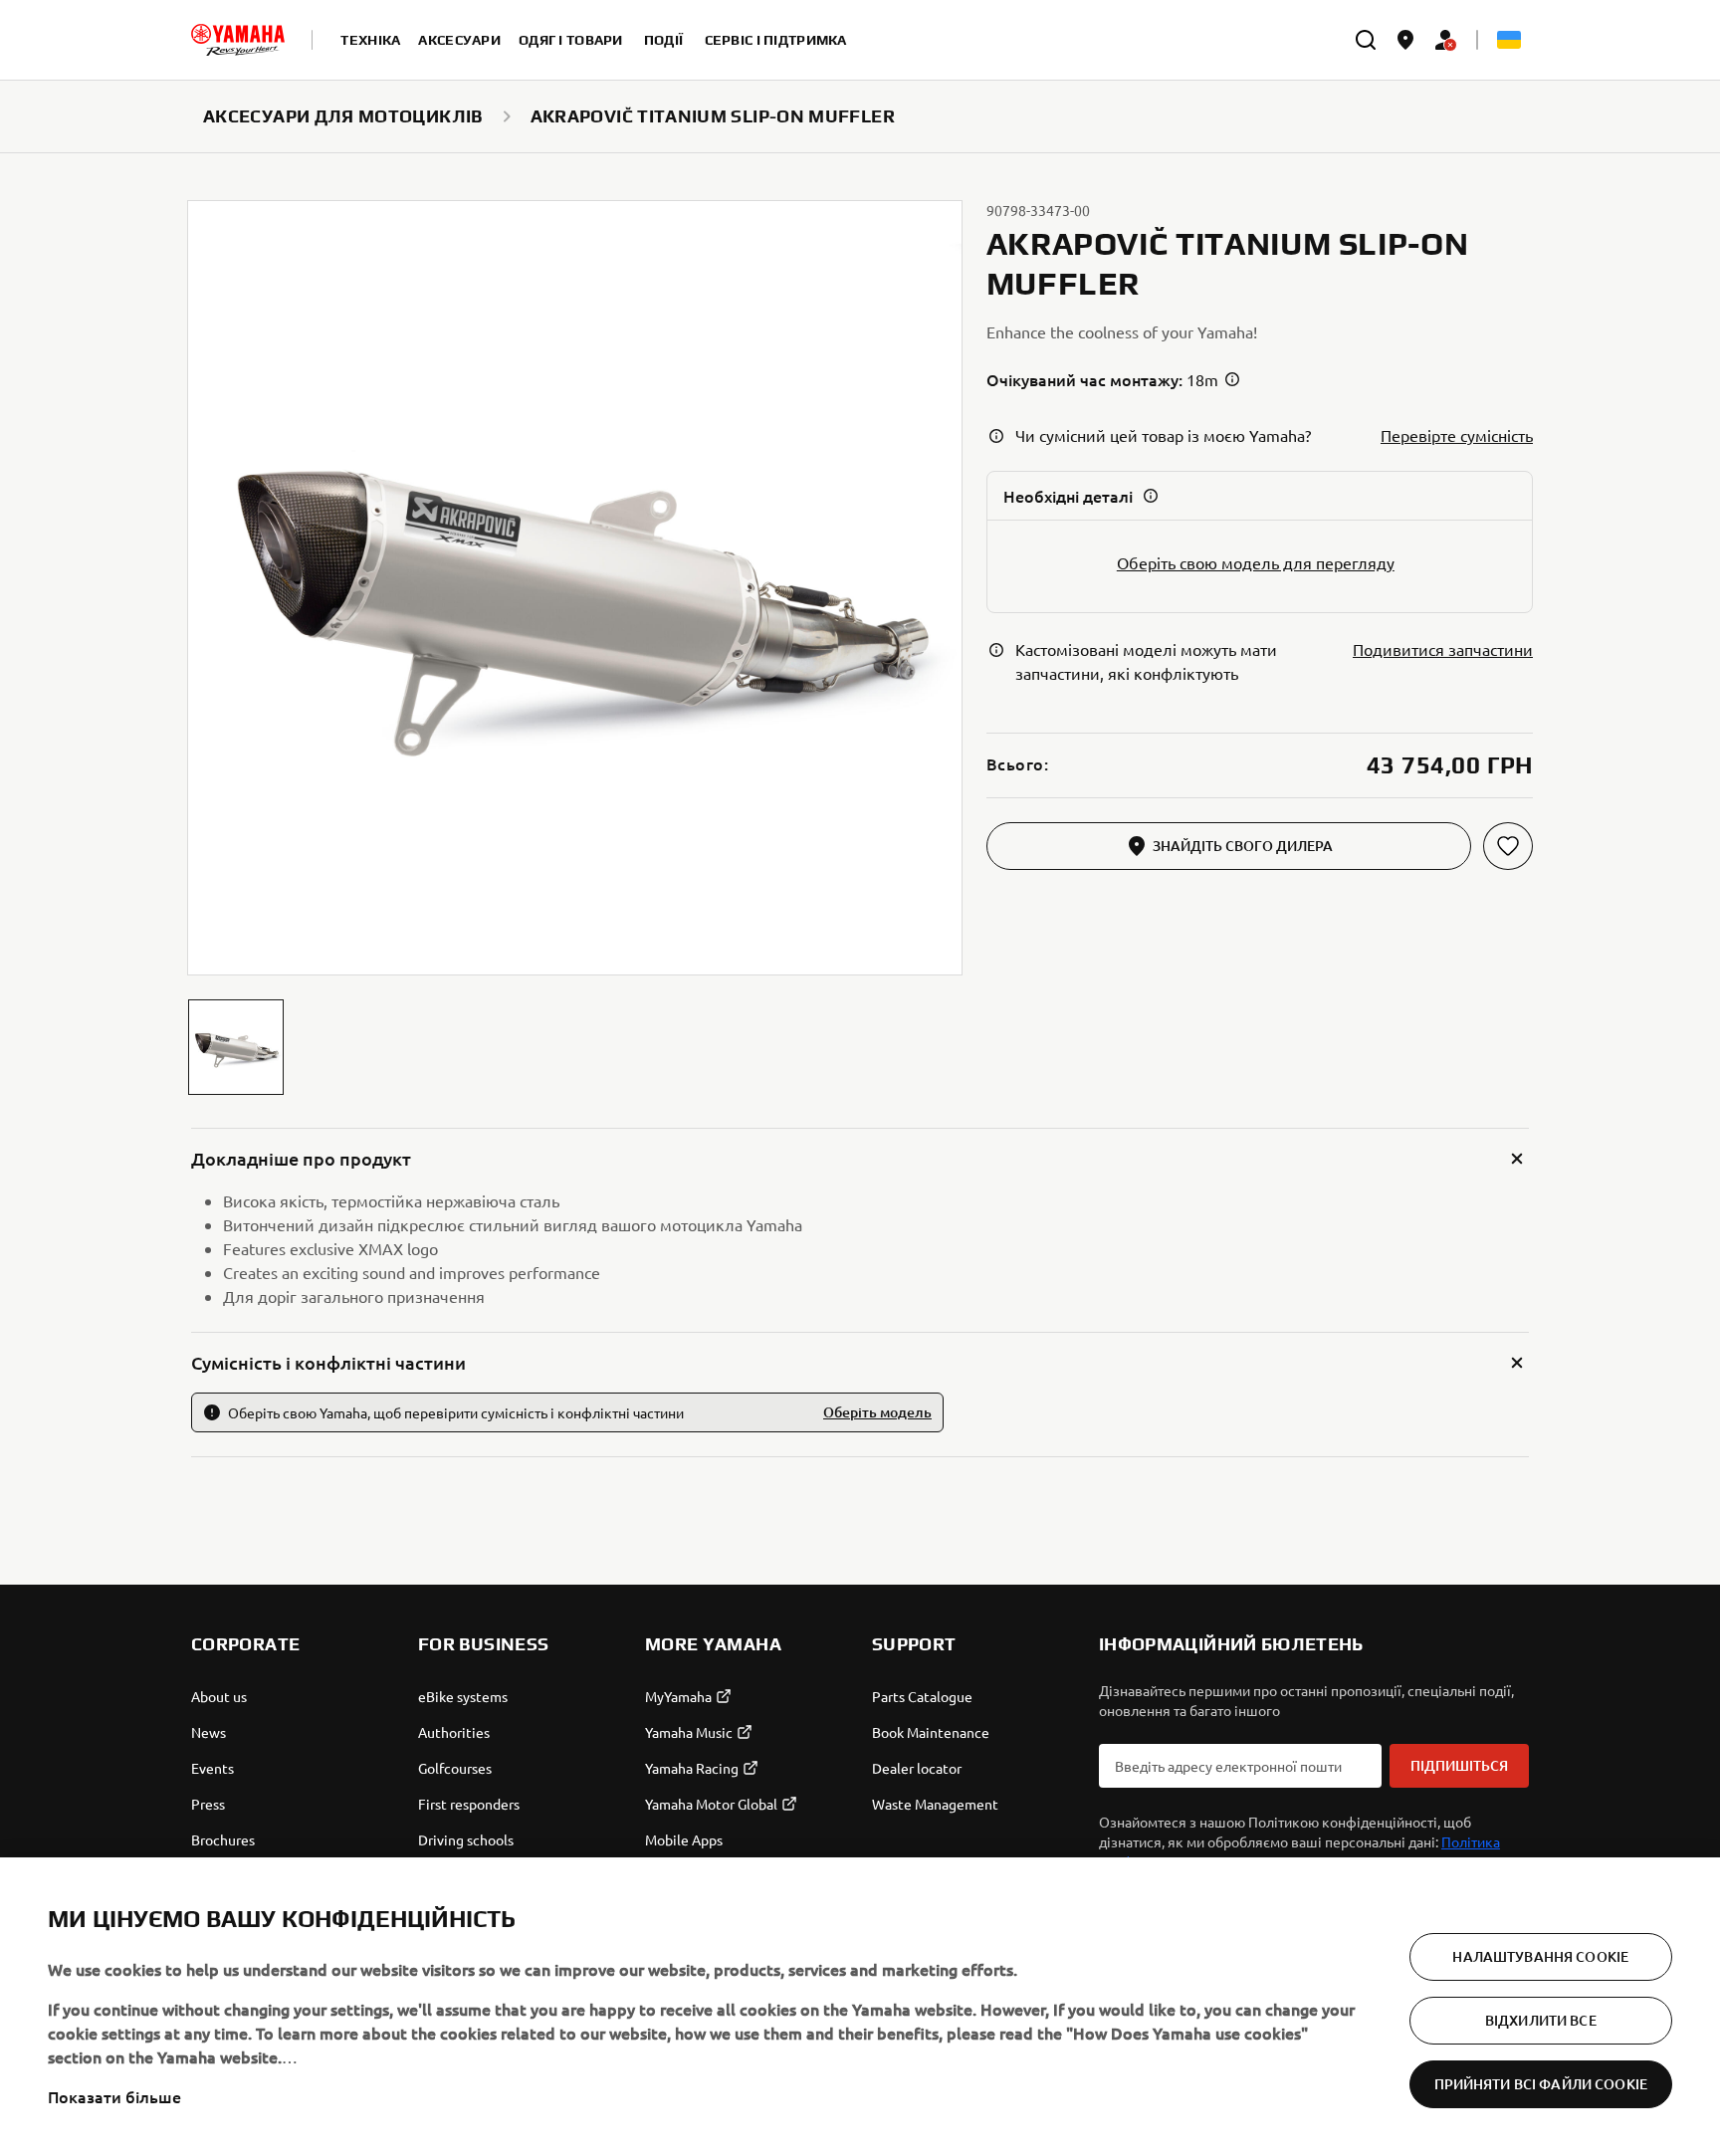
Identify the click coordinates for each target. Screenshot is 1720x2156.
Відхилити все (1541, 2020)
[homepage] (238, 40)
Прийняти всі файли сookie (1541, 2084)
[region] (860, 2007)
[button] (236, 1047)
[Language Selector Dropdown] (1509, 40)
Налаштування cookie (1540, 1956)
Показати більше (114, 2096)
